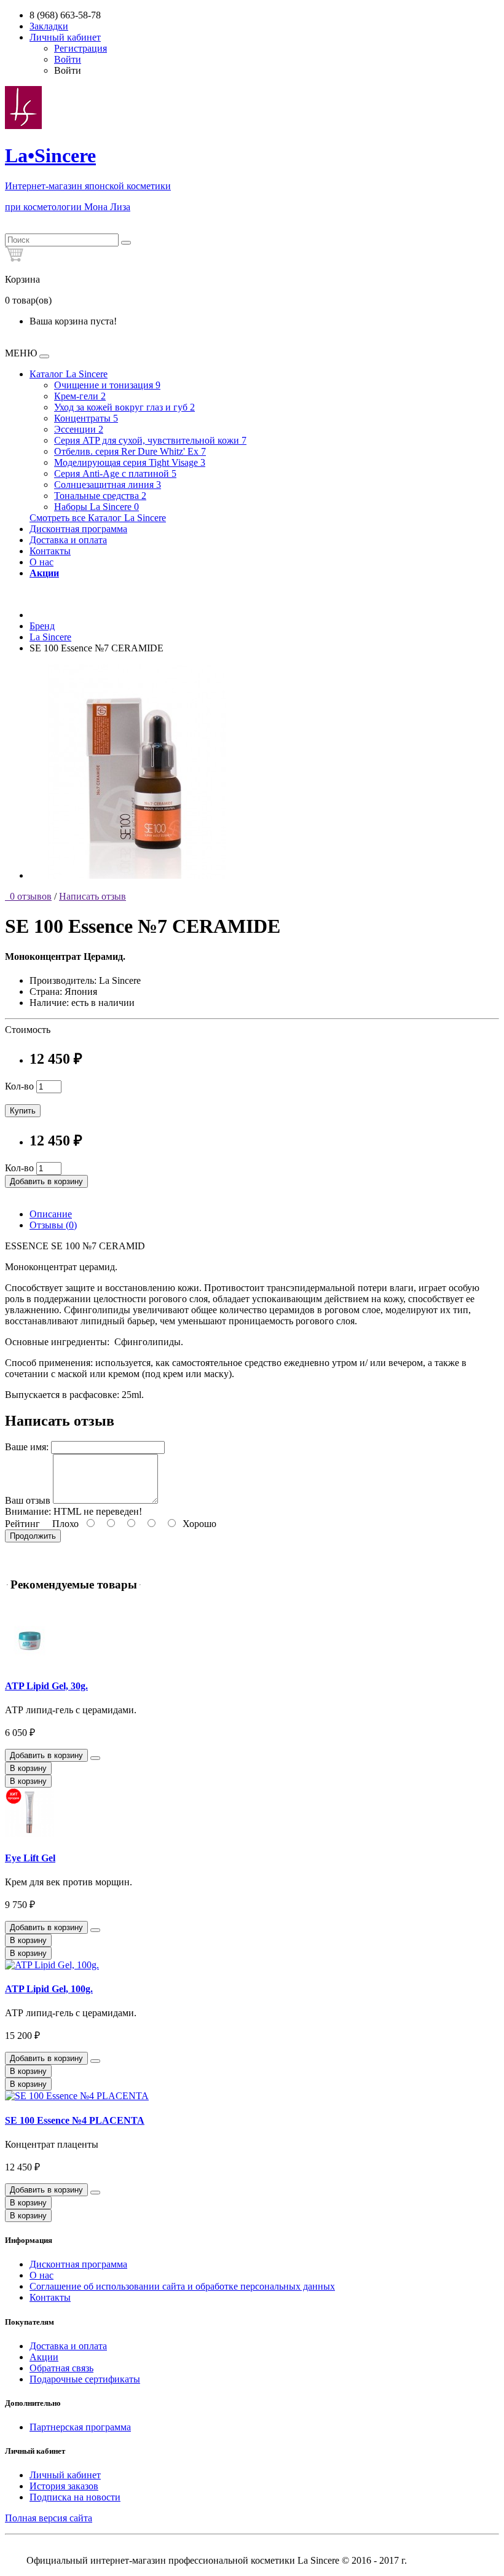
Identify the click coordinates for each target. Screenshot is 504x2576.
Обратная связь (61, 2368)
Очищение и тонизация (107, 385)
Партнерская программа (80, 2427)
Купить (23, 1111)
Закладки (49, 26)
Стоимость (28, 1030)
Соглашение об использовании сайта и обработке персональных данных (182, 2286)
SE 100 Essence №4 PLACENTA (75, 2120)
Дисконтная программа (78, 529)
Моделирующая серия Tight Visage (130, 462)
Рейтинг (22, 1524)
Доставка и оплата (68, 540)
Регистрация (81, 48)
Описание (51, 1214)
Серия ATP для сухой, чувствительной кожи (150, 440)
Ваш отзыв (28, 1500)
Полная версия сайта (49, 2518)
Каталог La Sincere (69, 374)
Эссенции (79, 429)
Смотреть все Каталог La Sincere (98, 518)
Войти (68, 59)
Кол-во (19, 1086)
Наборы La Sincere (96, 507)
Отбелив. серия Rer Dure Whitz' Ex (130, 451)
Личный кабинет (65, 2475)
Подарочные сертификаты (85, 2379)
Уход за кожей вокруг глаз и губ (124, 407)
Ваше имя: (27, 1447)
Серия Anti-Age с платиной (115, 473)
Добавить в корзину (46, 1181)
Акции (44, 2357)
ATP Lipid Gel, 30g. (46, 1686)
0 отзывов (28, 896)
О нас (41, 562)
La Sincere (50, 637)
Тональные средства (100, 496)
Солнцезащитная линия (108, 485)
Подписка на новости (75, 2497)
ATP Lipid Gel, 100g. (49, 1989)
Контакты (50, 551)
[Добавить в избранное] (95, 1758)
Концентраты (86, 418)
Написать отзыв (93, 896)
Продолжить (33, 1536)
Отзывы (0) (53, 1225)
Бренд (42, 626)
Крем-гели (80, 396)
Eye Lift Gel (30, 1858)
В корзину (28, 1768)
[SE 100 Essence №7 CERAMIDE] (137, 875)
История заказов (64, 2486)
